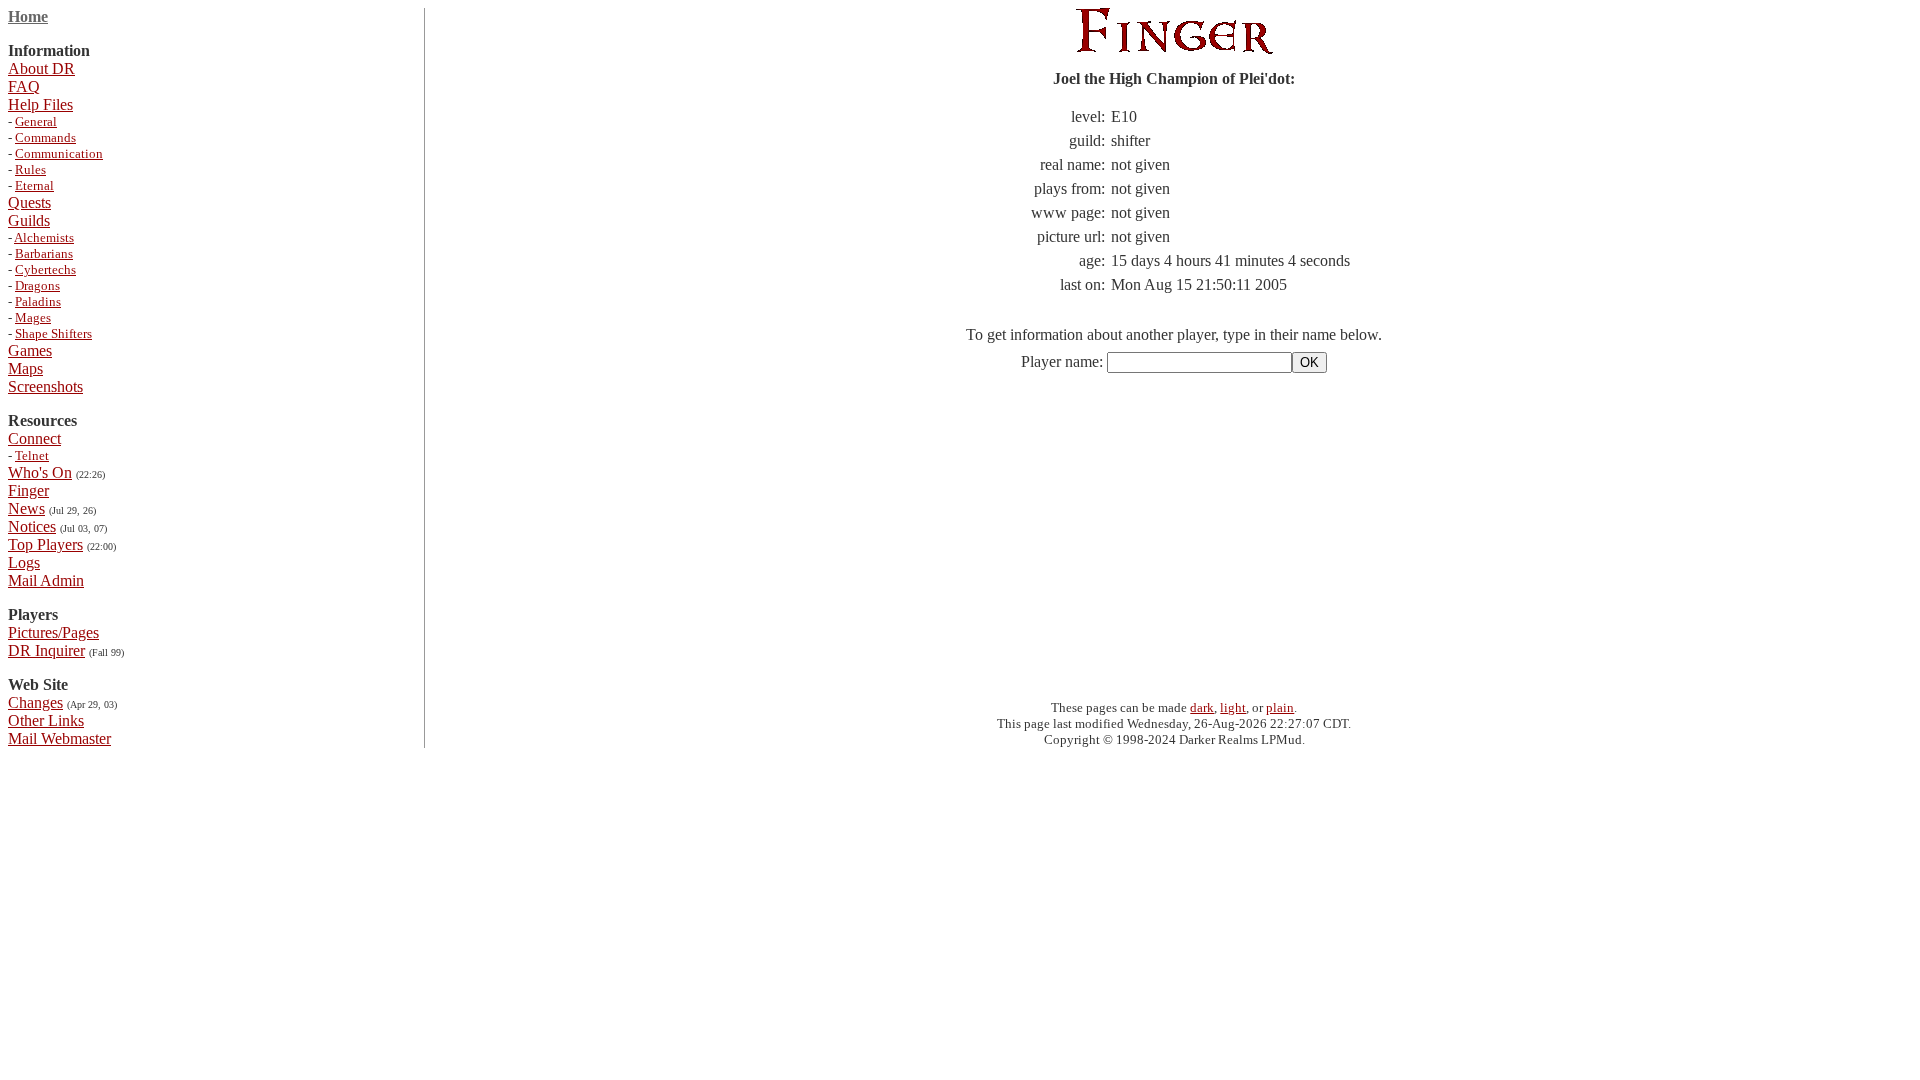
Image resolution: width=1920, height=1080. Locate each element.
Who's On (40, 472)
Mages (33, 317)
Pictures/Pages (53, 632)
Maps (25, 368)
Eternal (34, 185)
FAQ (24, 86)
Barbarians (44, 253)
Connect (34, 438)
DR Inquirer (46, 650)
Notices (32, 526)
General (36, 121)
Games (30, 350)
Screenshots (45, 386)
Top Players (45, 544)
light (1233, 707)
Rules (30, 169)
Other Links (46, 720)
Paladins (38, 301)
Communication (59, 153)
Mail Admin (46, 580)
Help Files (40, 104)
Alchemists (44, 237)
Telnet (32, 455)
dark (1202, 707)
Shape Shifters (53, 333)
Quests (29, 202)
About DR (41, 68)
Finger (28, 490)
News (26, 508)
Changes (35, 702)
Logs (24, 562)
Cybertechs (45, 269)
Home (28, 16)
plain (1280, 707)
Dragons (37, 285)
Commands (45, 137)
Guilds (29, 220)
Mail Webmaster (59, 738)
